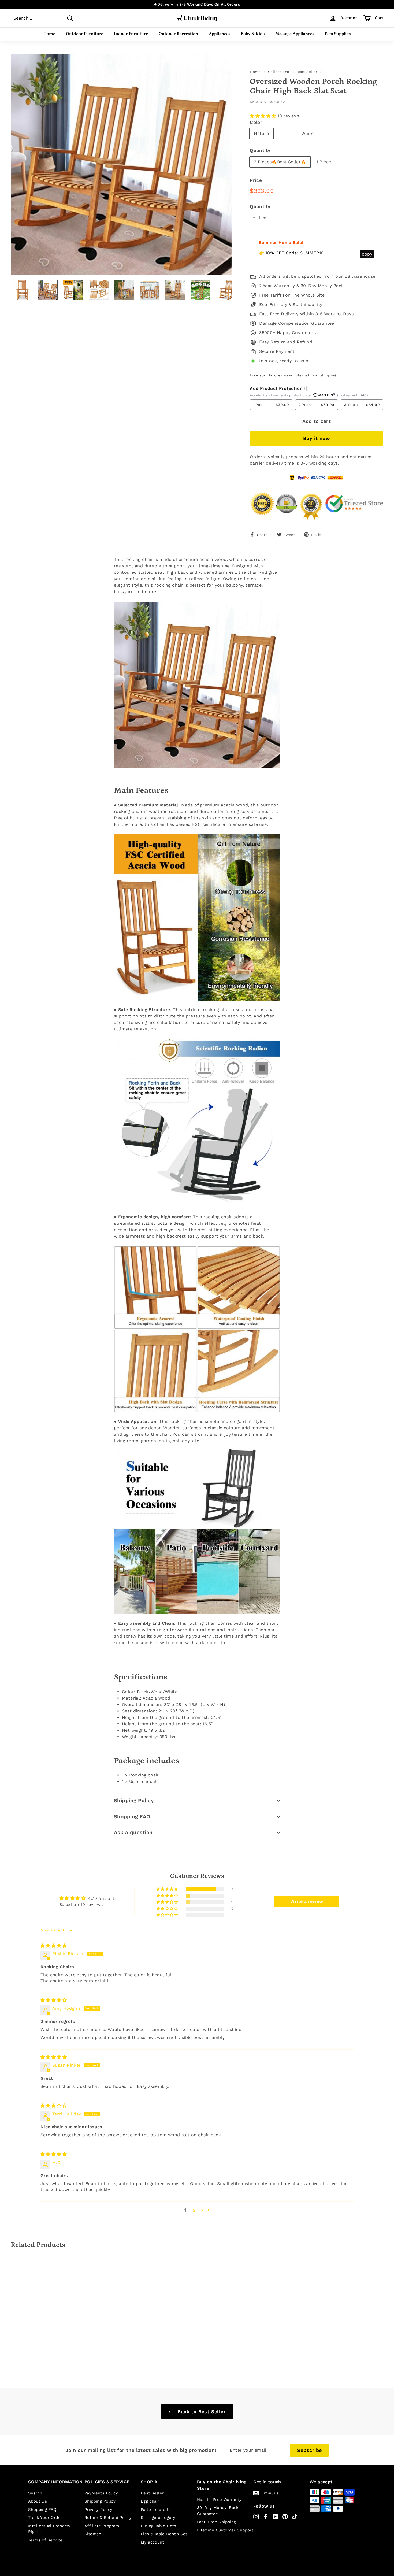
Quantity (260, 150)
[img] (54, 1946)
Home (49, 34)
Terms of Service (45, 2540)
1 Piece (324, 162)
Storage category (158, 2518)
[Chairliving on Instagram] (256, 2517)
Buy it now (317, 438)
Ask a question (133, 1832)
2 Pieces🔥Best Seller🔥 (280, 162)
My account (152, 2542)
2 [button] (194, 2210)
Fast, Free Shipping (217, 2522)
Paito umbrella (156, 2510)
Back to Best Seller (201, 2412)
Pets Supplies (338, 34)
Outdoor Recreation (178, 34)
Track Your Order (45, 2518)
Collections (278, 72)
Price (256, 180)
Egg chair (150, 2501)
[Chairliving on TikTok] (295, 2517)
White (308, 133)
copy (367, 254)
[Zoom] (121, 165)
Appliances (220, 34)
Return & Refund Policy (108, 2518)
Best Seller (307, 72)
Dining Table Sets (159, 2526)
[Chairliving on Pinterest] (285, 2517)
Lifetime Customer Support (225, 2530)
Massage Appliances (295, 34)
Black (285, 133)
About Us (38, 2501)
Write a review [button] (307, 1901)
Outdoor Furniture (85, 34)
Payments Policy (101, 2493)
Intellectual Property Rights (49, 2529)
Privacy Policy (98, 2510)
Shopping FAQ (132, 1817)
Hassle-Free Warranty (219, 2500)
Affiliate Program (102, 2526)
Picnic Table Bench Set (164, 2534)
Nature (261, 133)
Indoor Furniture (131, 34)
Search (35, 2493)
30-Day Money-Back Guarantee (218, 2511)
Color (256, 122)
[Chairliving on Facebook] (266, 2517)
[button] (264, 116)
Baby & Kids (253, 34)
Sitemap (93, 2534)
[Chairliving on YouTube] (275, 2517)
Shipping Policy (134, 1800)
